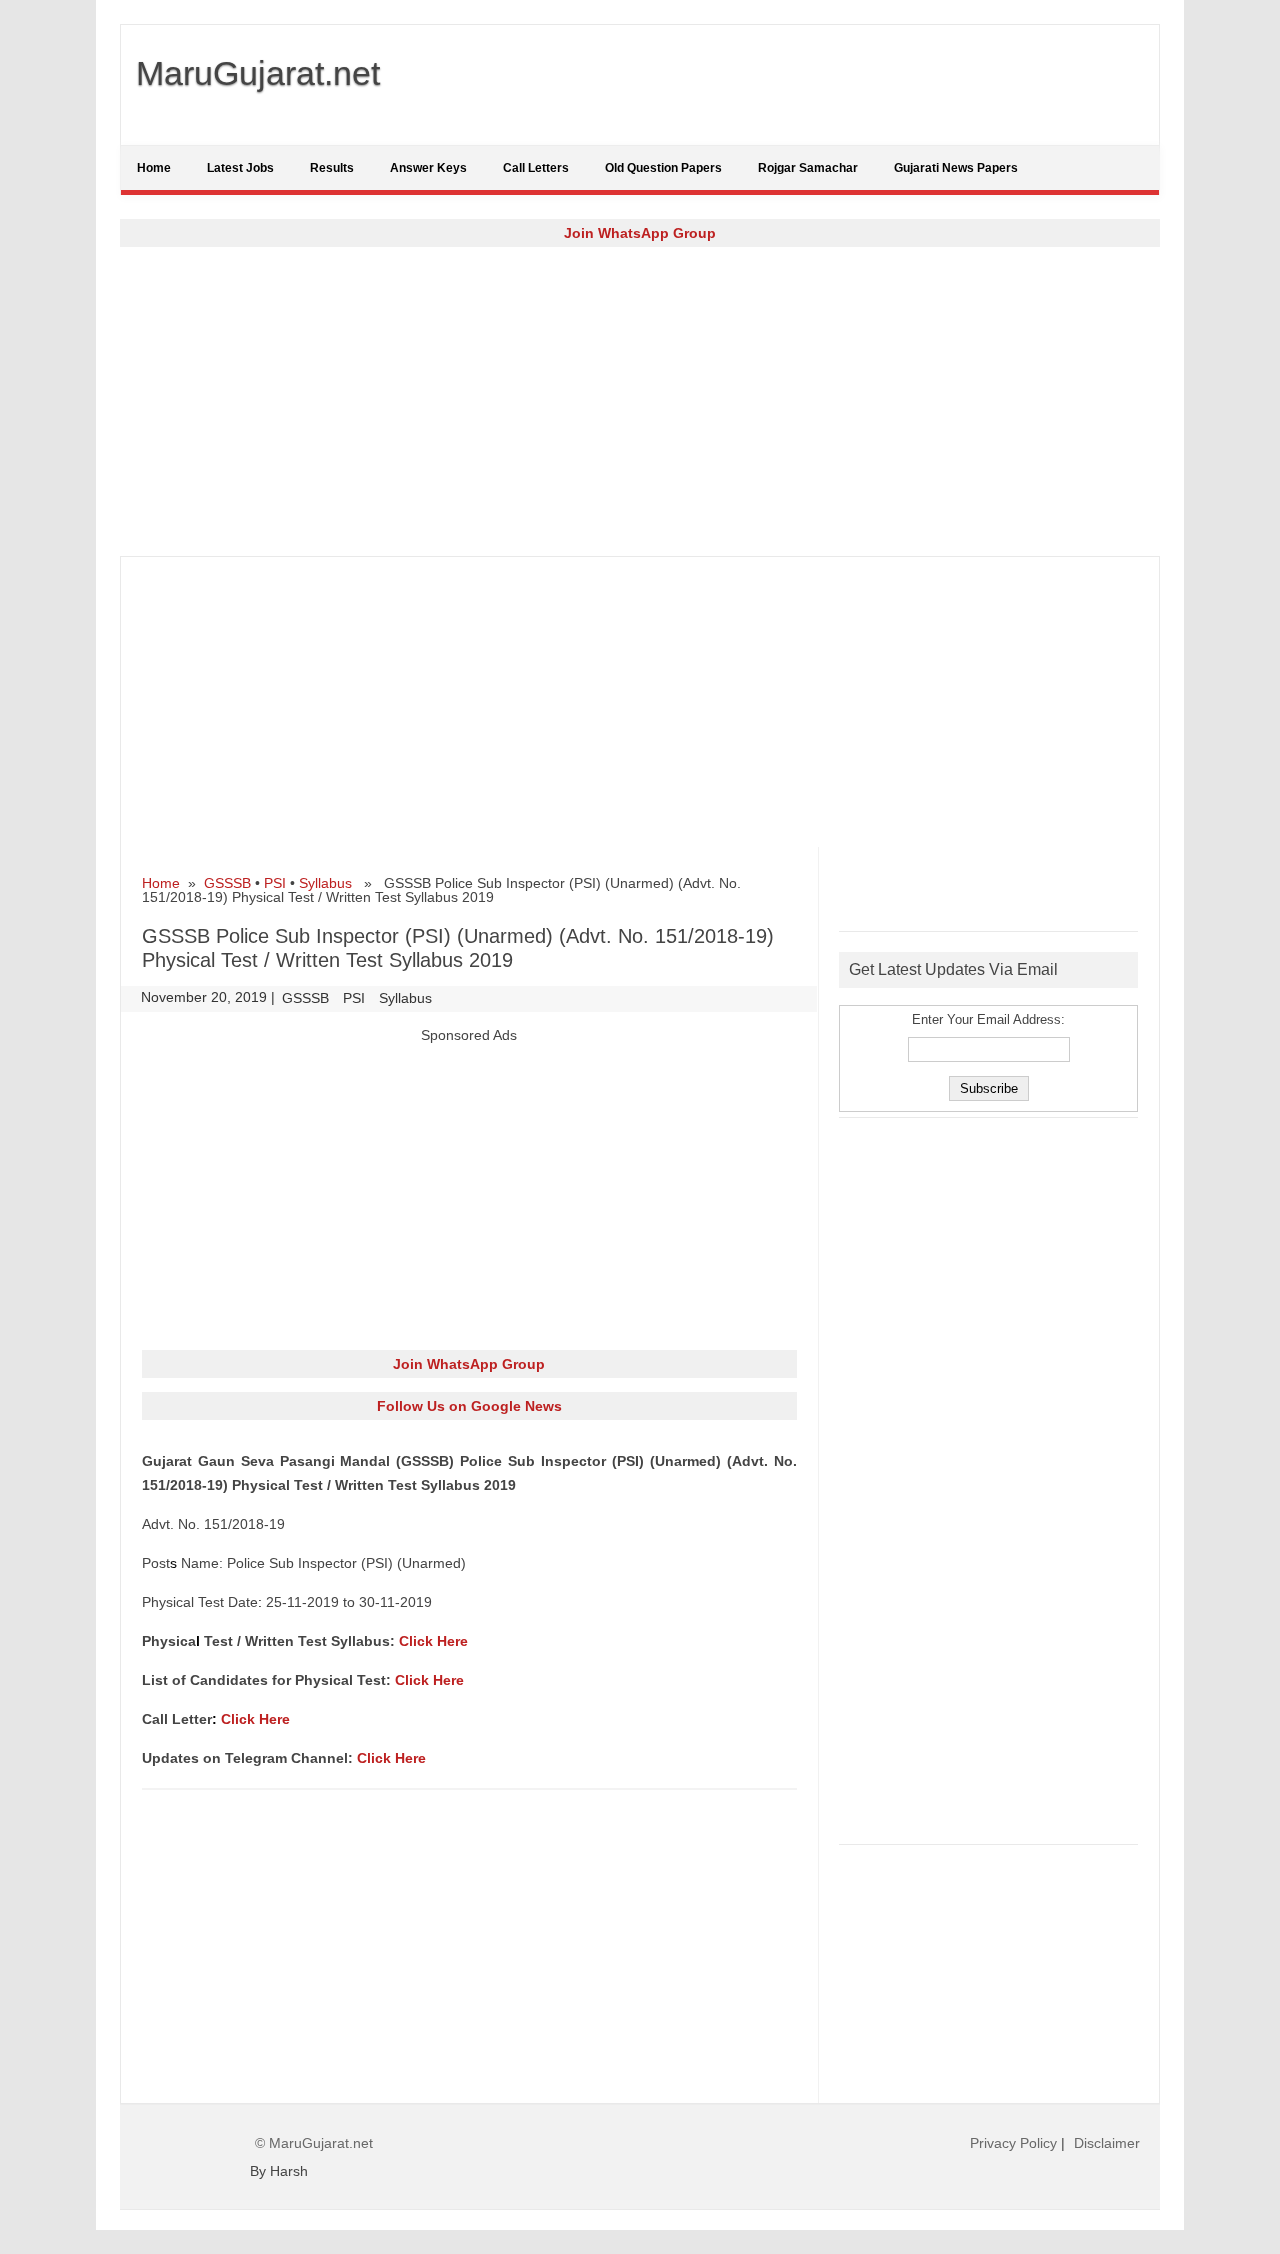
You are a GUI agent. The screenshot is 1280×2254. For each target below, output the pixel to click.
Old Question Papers (663, 168)
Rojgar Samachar (808, 168)
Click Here (433, 1641)
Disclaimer (1107, 2143)
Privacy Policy (1013, 2143)
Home (154, 168)
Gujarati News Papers (956, 168)
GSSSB (227, 883)
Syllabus (325, 883)
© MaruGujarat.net (314, 2143)
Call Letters (536, 168)
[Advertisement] (640, 401)
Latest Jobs (240, 168)
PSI (275, 883)
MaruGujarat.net (258, 73)
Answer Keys (428, 168)
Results (332, 168)
